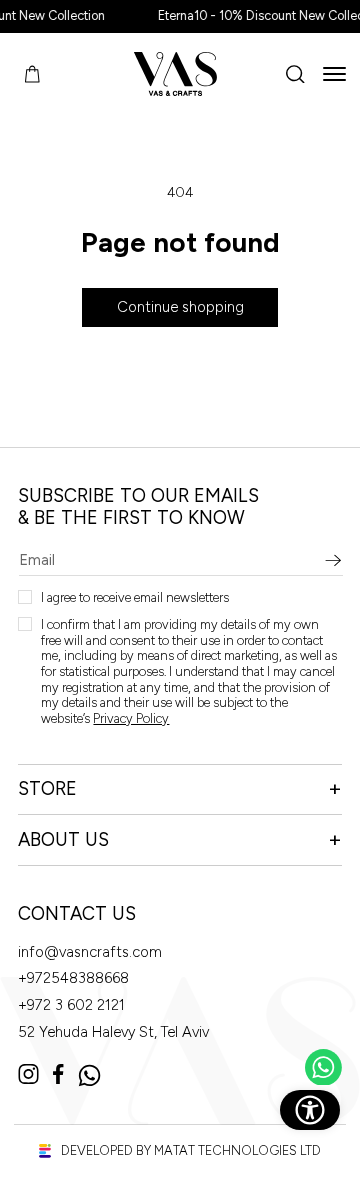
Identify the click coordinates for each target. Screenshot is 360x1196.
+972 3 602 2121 (71, 1005)
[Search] (295, 74)
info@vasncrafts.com (90, 952)
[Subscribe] (333, 560)
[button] (334, 74)
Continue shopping (180, 307)
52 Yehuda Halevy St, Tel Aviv (113, 1032)
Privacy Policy (131, 718)
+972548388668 (73, 978)
